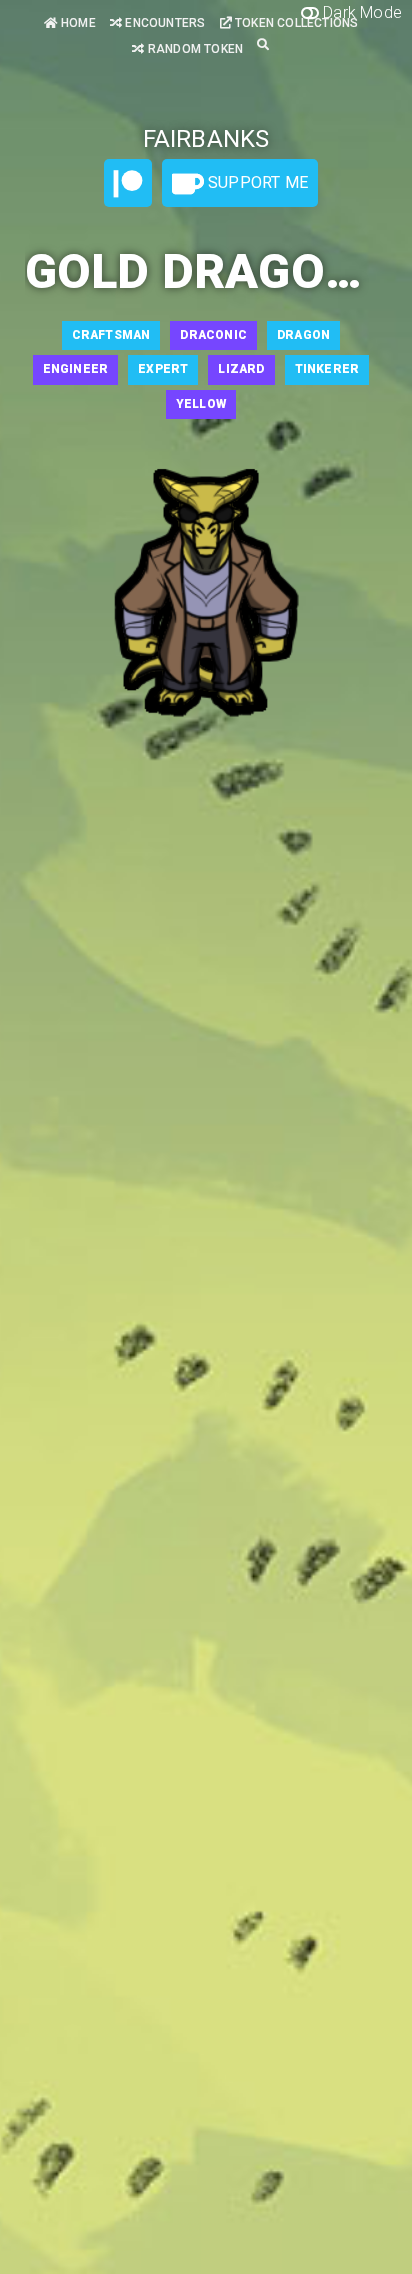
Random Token (194, 49)
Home (77, 23)
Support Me (256, 182)
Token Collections (295, 23)
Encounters (163, 23)
